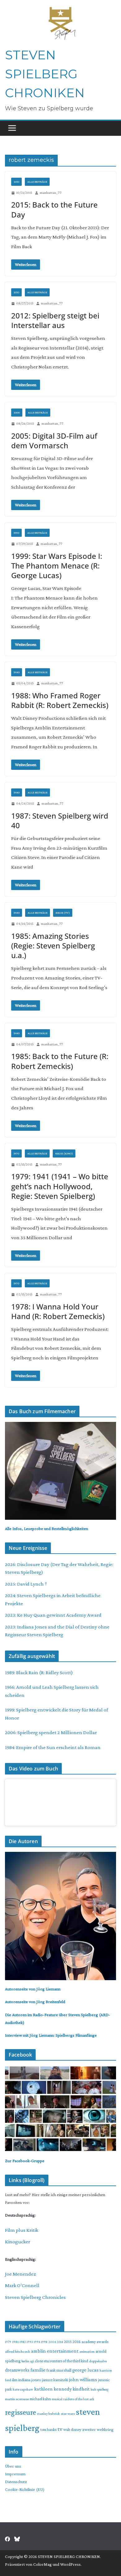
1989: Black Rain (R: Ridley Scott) (39, 1672)
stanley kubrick (48, 2414)
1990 (16, 533)
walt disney (72, 2430)
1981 (15, 2342)
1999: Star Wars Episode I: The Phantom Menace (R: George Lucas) (57, 566)
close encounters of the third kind (61, 2361)
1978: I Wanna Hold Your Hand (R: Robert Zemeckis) (58, 1311)
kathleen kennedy (53, 2389)
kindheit (81, 2389)
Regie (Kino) (64, 1153)
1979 (8, 2342)
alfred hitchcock (18, 2351)
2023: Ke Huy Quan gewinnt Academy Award (53, 1615)
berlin (25, 2361)
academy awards (95, 2342)
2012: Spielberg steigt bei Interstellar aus (55, 320)
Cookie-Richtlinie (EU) (25, 2489)
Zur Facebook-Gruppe (25, 2161)
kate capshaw (23, 2389)
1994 (37, 2342)
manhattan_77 (51, 193)
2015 (68, 2342)
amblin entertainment (55, 2351)
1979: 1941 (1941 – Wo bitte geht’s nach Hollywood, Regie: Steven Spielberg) (60, 1186)
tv (60, 2429)
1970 (16, 1153)
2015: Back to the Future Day (54, 209)
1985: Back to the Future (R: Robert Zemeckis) (60, 1061)
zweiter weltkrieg (98, 2429)
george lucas (85, 2370)
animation (87, 2351)
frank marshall (59, 2370)
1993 (30, 2342)
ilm (15, 2380)
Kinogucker (18, 2242)
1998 (44, 2342)
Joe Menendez (20, 2274)
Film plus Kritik (22, 2230)
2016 (77, 2342)
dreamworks (17, 2370)
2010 (16, 182)
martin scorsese (17, 2399)
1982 (23, 2342)
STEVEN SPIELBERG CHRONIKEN (45, 74)
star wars (68, 2414)
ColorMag (43, 2564)
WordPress (70, 2564)
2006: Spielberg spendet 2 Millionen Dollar (51, 1732)
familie (38, 2370)
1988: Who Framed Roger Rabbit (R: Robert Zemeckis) (60, 700)
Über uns (13, 2466)
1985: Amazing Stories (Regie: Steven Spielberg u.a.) (53, 945)
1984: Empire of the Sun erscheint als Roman (53, 1747)
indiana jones (30, 2380)
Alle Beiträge (37, 182)
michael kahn (40, 2399)
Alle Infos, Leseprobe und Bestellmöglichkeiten (47, 1528)
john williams (83, 2380)
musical (57, 2399)
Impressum (15, 2474)
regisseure (20, 2412)
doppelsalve (98, 2361)
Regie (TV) (63, 913)
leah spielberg (99, 2389)
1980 (17, 672)
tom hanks (48, 2430)
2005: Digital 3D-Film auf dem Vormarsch (54, 441)
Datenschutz (16, 2482)
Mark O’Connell (22, 2285)
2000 (17, 412)
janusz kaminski (55, 2380)
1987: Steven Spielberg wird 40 (60, 820)
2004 (52, 2342)
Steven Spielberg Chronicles (35, 2297)
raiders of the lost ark (79, 2399)
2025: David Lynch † (26, 1584)
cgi (32, 2361)
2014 (60, 2342)
